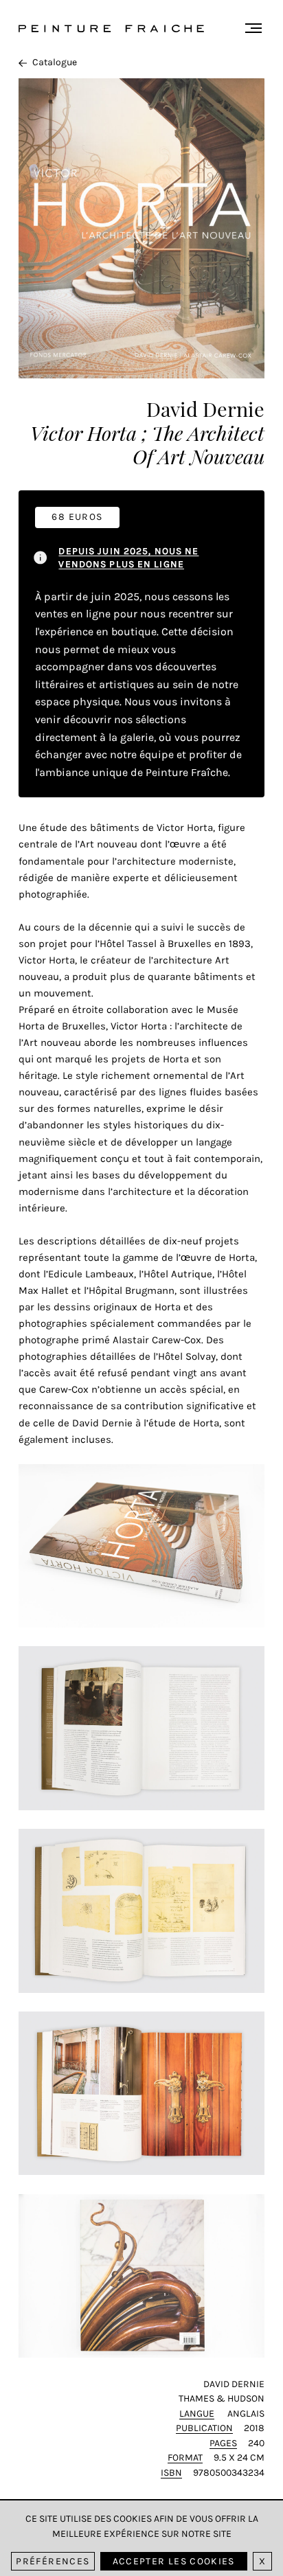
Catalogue (55, 62)
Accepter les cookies (174, 2561)
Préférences (53, 2561)
